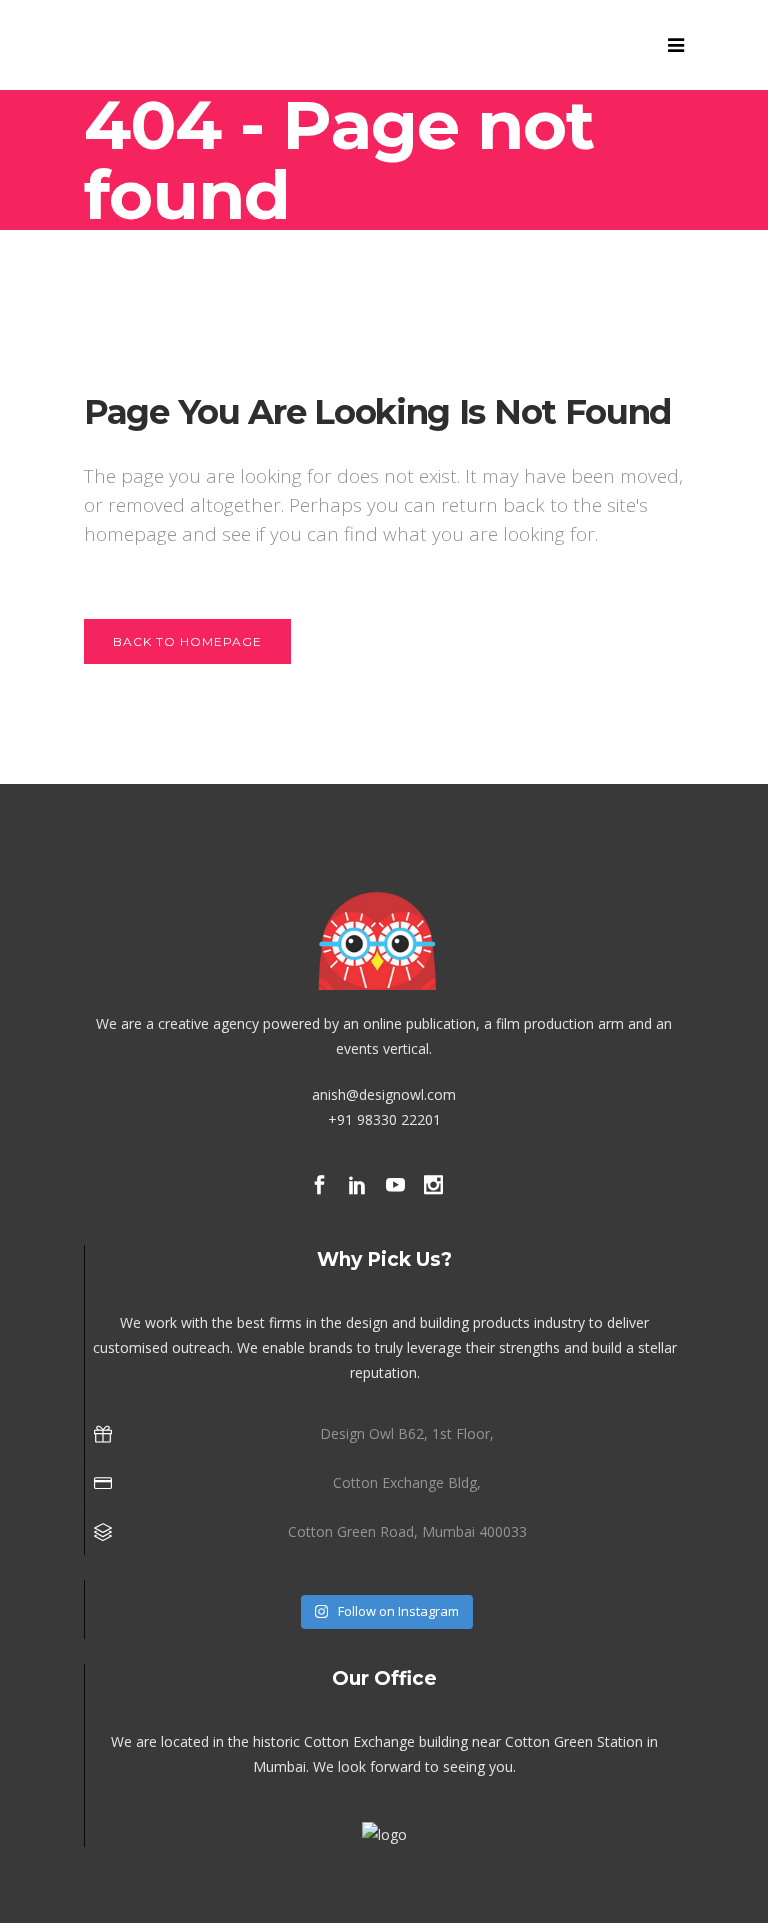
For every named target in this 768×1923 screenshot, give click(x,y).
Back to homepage (187, 641)
